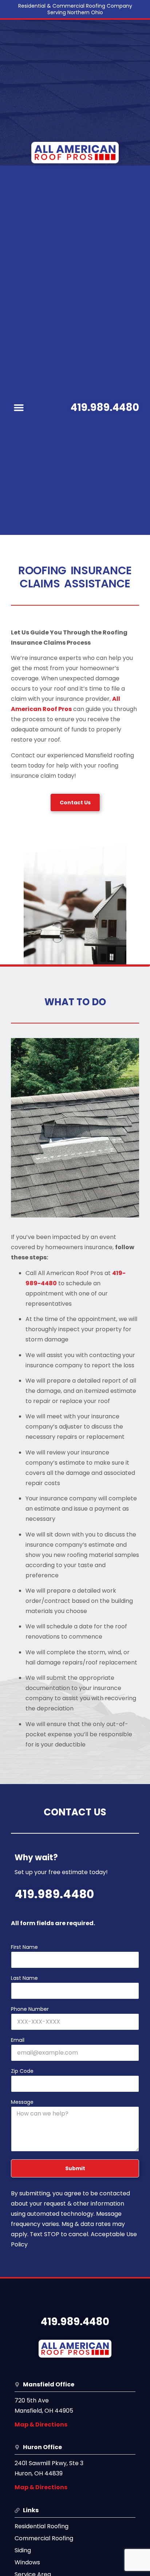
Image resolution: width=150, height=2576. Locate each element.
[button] (19, 408)
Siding (23, 2550)
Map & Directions (41, 2425)
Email (18, 2041)
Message (22, 2103)
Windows (27, 2562)
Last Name (24, 1979)
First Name (24, 1948)
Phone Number (30, 2010)
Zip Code (22, 2072)
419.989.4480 (105, 407)
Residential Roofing (42, 2526)
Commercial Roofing (44, 2538)
